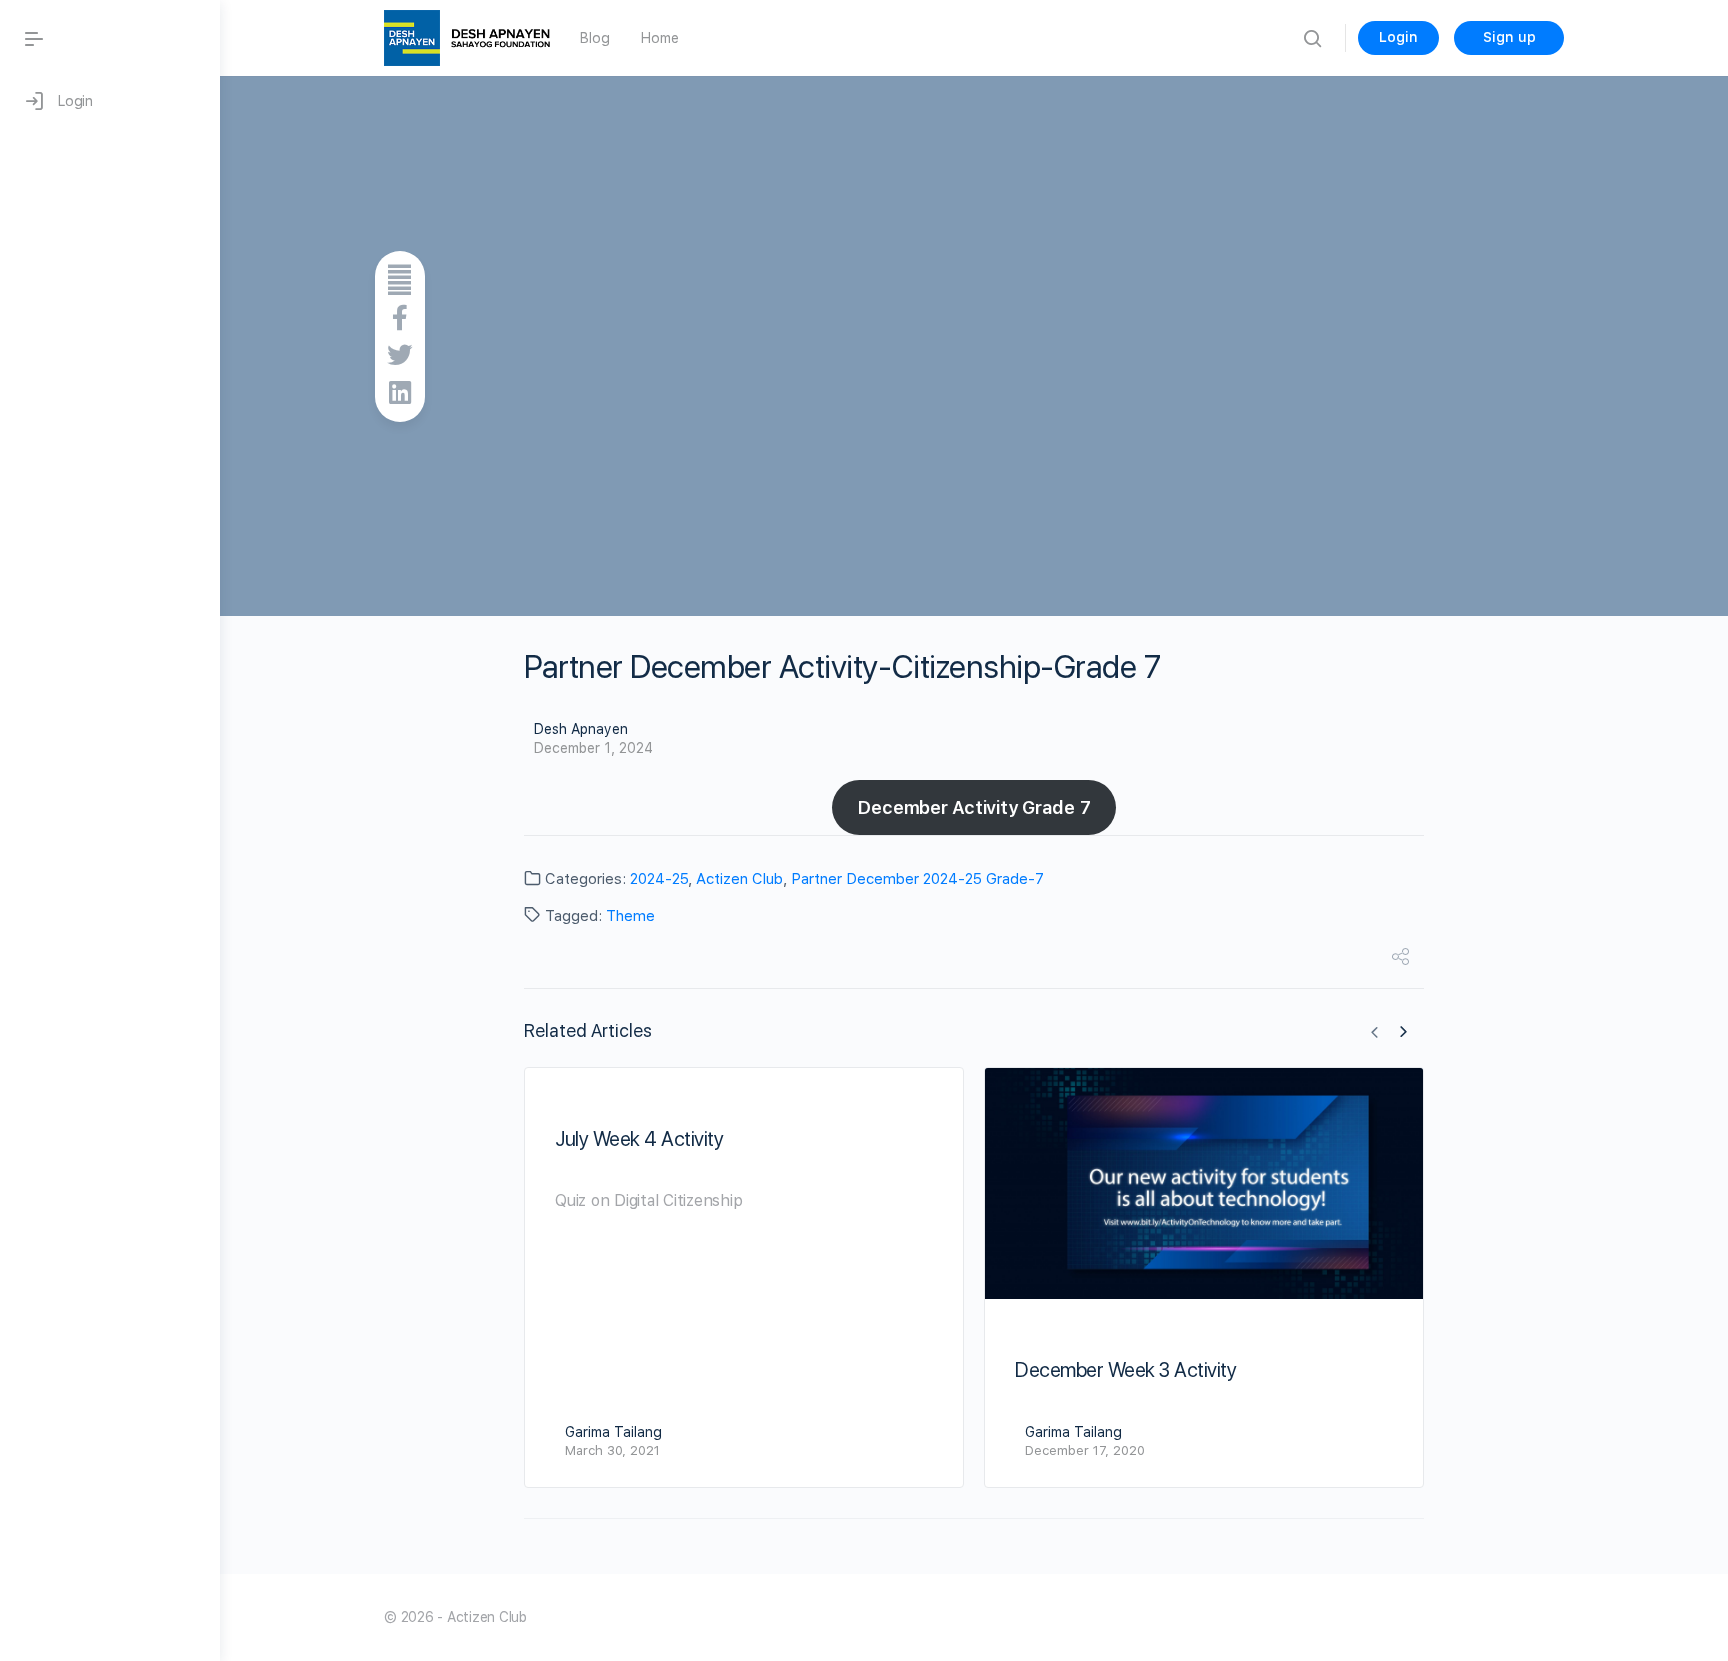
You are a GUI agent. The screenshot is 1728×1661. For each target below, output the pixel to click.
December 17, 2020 (1085, 1450)
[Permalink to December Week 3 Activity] (1204, 1183)
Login (1398, 37)
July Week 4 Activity (639, 1139)
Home (659, 38)
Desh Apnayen (581, 729)
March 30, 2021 (612, 1450)
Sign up (1509, 37)
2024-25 (659, 879)
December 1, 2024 (593, 748)
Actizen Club (739, 879)
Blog (594, 38)
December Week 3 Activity (1125, 1370)
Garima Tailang (613, 1432)
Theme (630, 916)
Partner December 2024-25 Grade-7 (917, 879)
